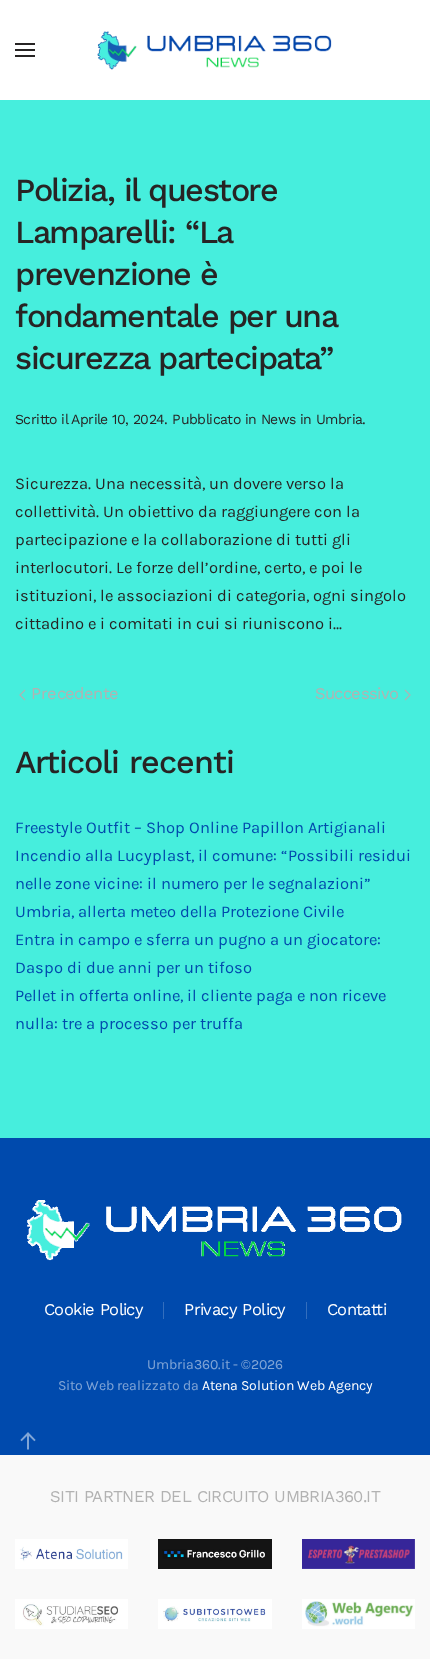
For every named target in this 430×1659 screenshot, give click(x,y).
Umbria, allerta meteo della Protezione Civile (179, 911)
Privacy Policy (235, 1309)
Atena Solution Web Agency (287, 1385)
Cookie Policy (93, 1309)
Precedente (72, 693)
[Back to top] (28, 1441)
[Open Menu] (25, 50)
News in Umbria (312, 419)
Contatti (356, 1309)
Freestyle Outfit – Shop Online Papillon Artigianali (200, 827)
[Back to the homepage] (215, 50)
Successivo (359, 693)
